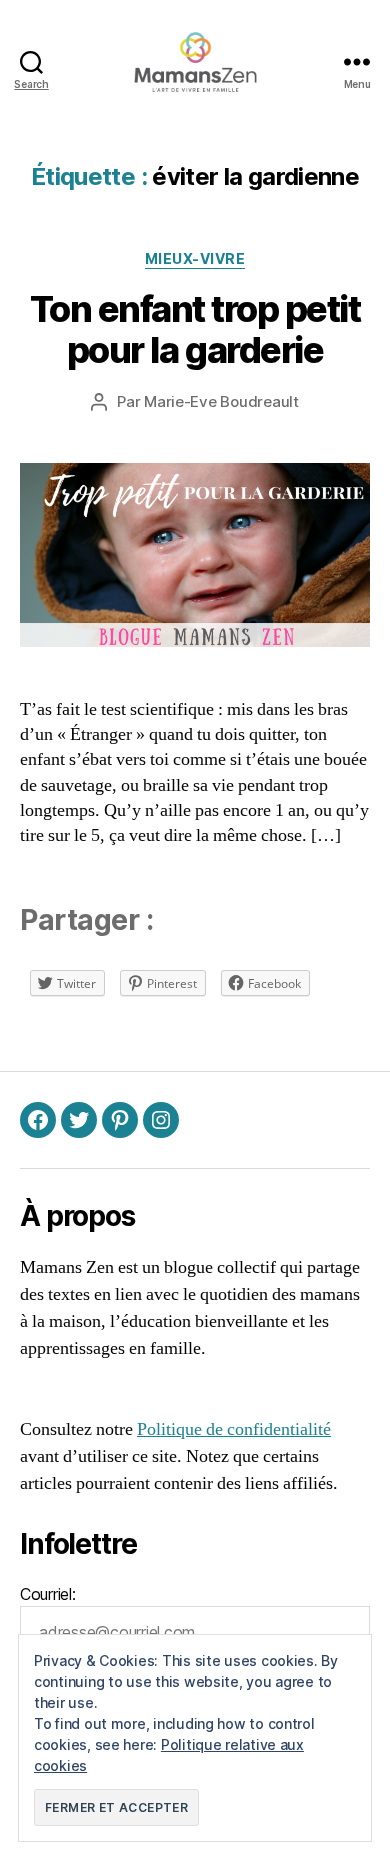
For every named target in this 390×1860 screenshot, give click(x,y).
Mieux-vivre (195, 258)
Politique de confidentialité (234, 1429)
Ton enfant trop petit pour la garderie (195, 329)
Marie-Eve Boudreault (221, 401)
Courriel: (48, 1594)
